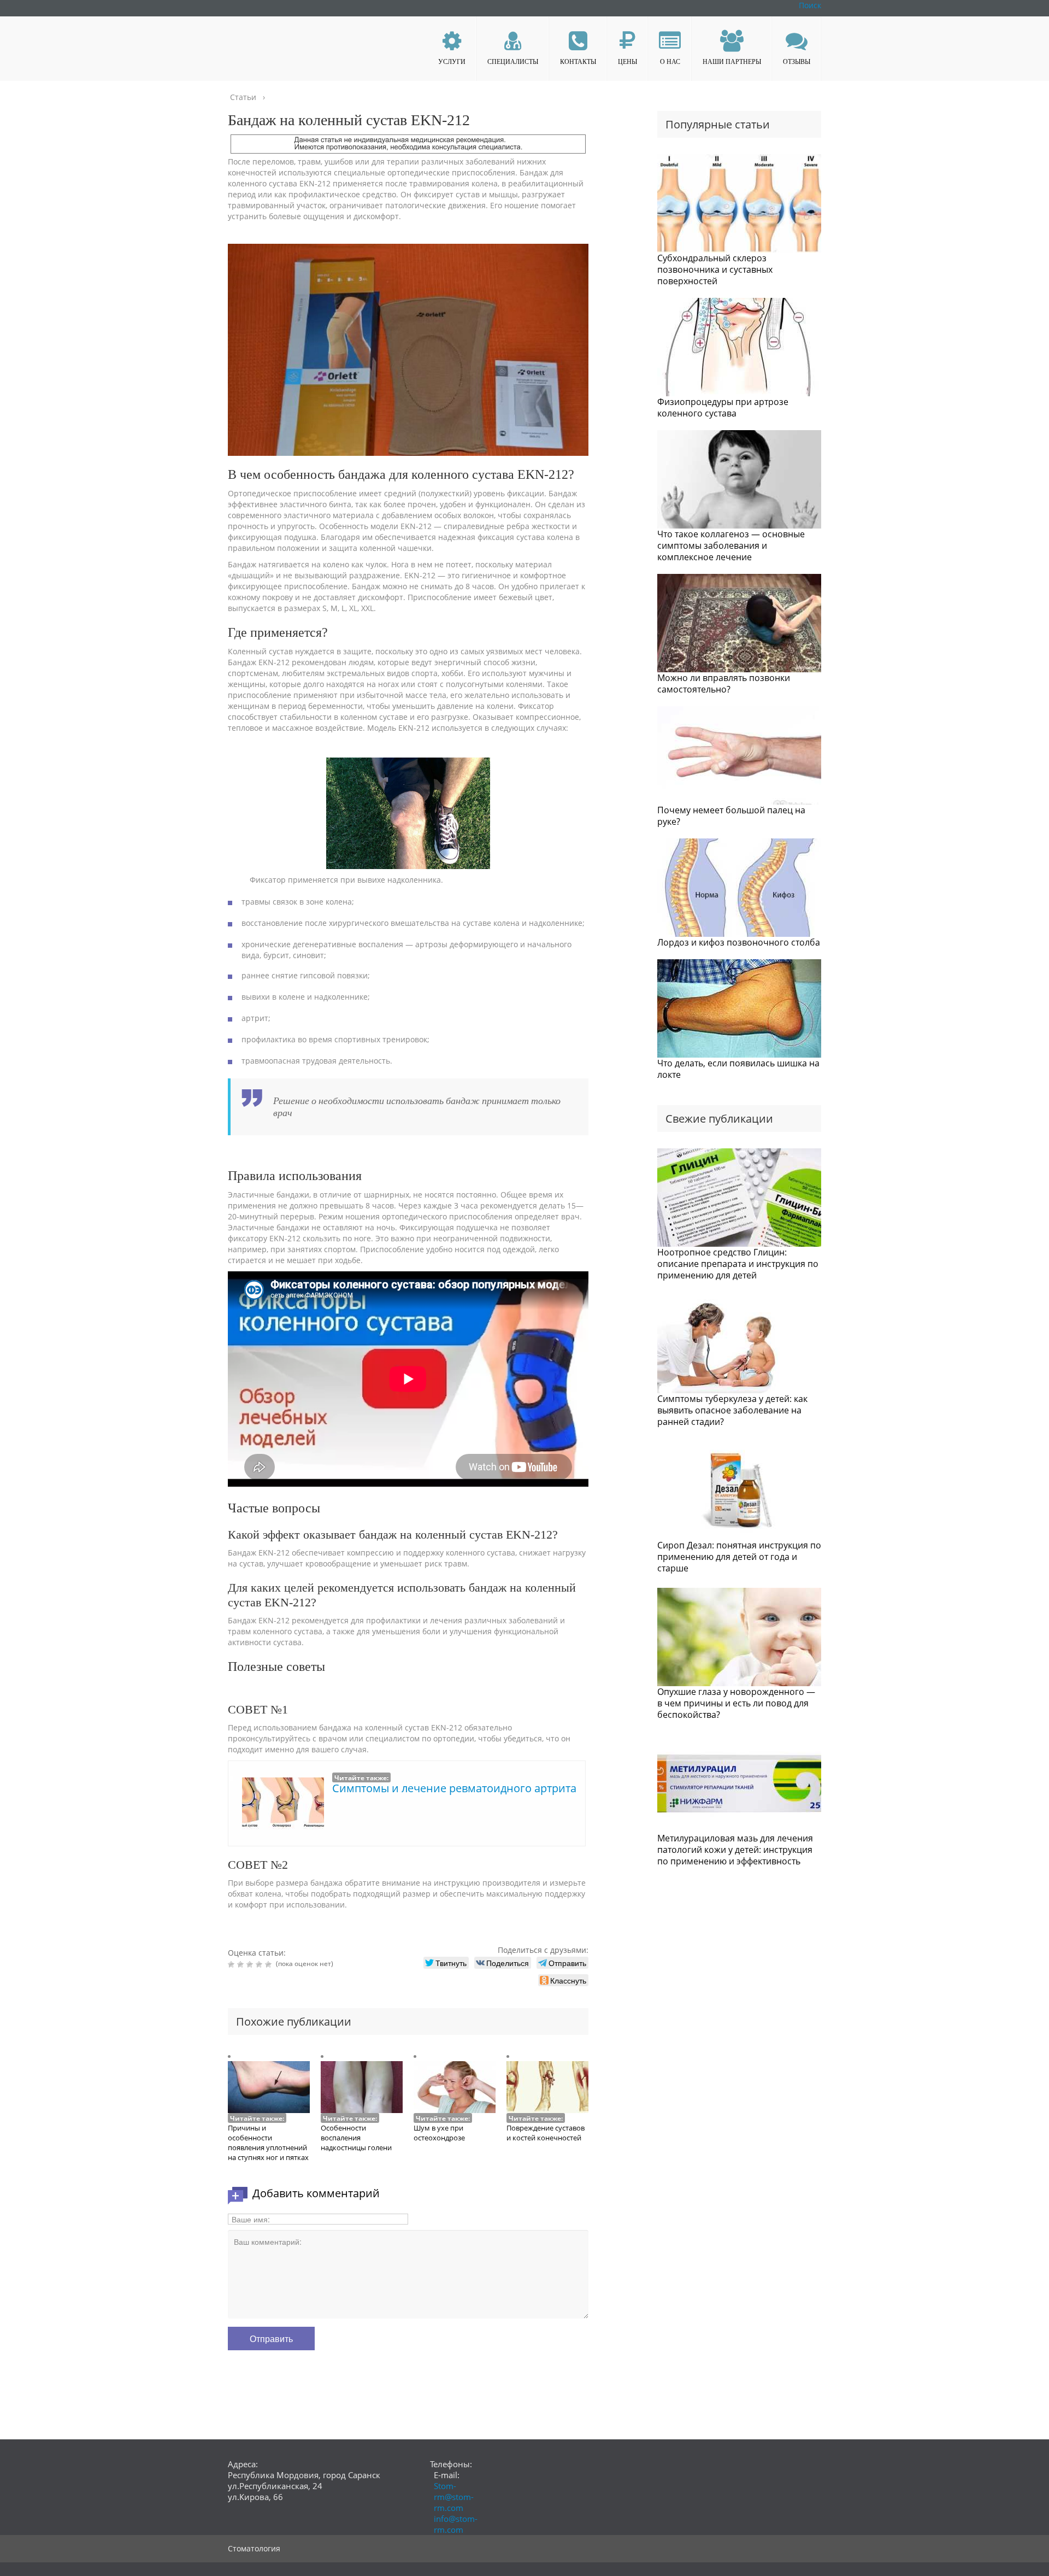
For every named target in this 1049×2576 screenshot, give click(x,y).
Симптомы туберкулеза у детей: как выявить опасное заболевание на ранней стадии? (732, 1410)
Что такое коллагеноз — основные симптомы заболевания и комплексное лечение (731, 545)
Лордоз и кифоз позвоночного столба (739, 942)
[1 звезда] (232, 1964)
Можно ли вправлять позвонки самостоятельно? (724, 683)
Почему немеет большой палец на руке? (731, 816)
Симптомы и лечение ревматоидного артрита (454, 1788)
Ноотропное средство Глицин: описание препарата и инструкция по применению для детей (738, 1264)
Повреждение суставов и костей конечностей (546, 2133)
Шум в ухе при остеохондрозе (439, 2133)
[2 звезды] (242, 1964)
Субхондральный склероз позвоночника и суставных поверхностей (715, 269)
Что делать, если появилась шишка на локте (738, 1069)
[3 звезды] (251, 1964)
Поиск (810, 5)
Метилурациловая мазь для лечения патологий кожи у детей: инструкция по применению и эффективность (735, 1850)
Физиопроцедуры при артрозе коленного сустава (723, 407)
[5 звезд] (270, 1964)
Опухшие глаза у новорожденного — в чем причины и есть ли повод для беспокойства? (736, 1703)
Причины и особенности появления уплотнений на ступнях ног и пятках (268, 2143)
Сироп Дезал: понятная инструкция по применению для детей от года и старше (739, 1557)
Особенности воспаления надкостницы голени (356, 2138)
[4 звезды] (260, 1964)
